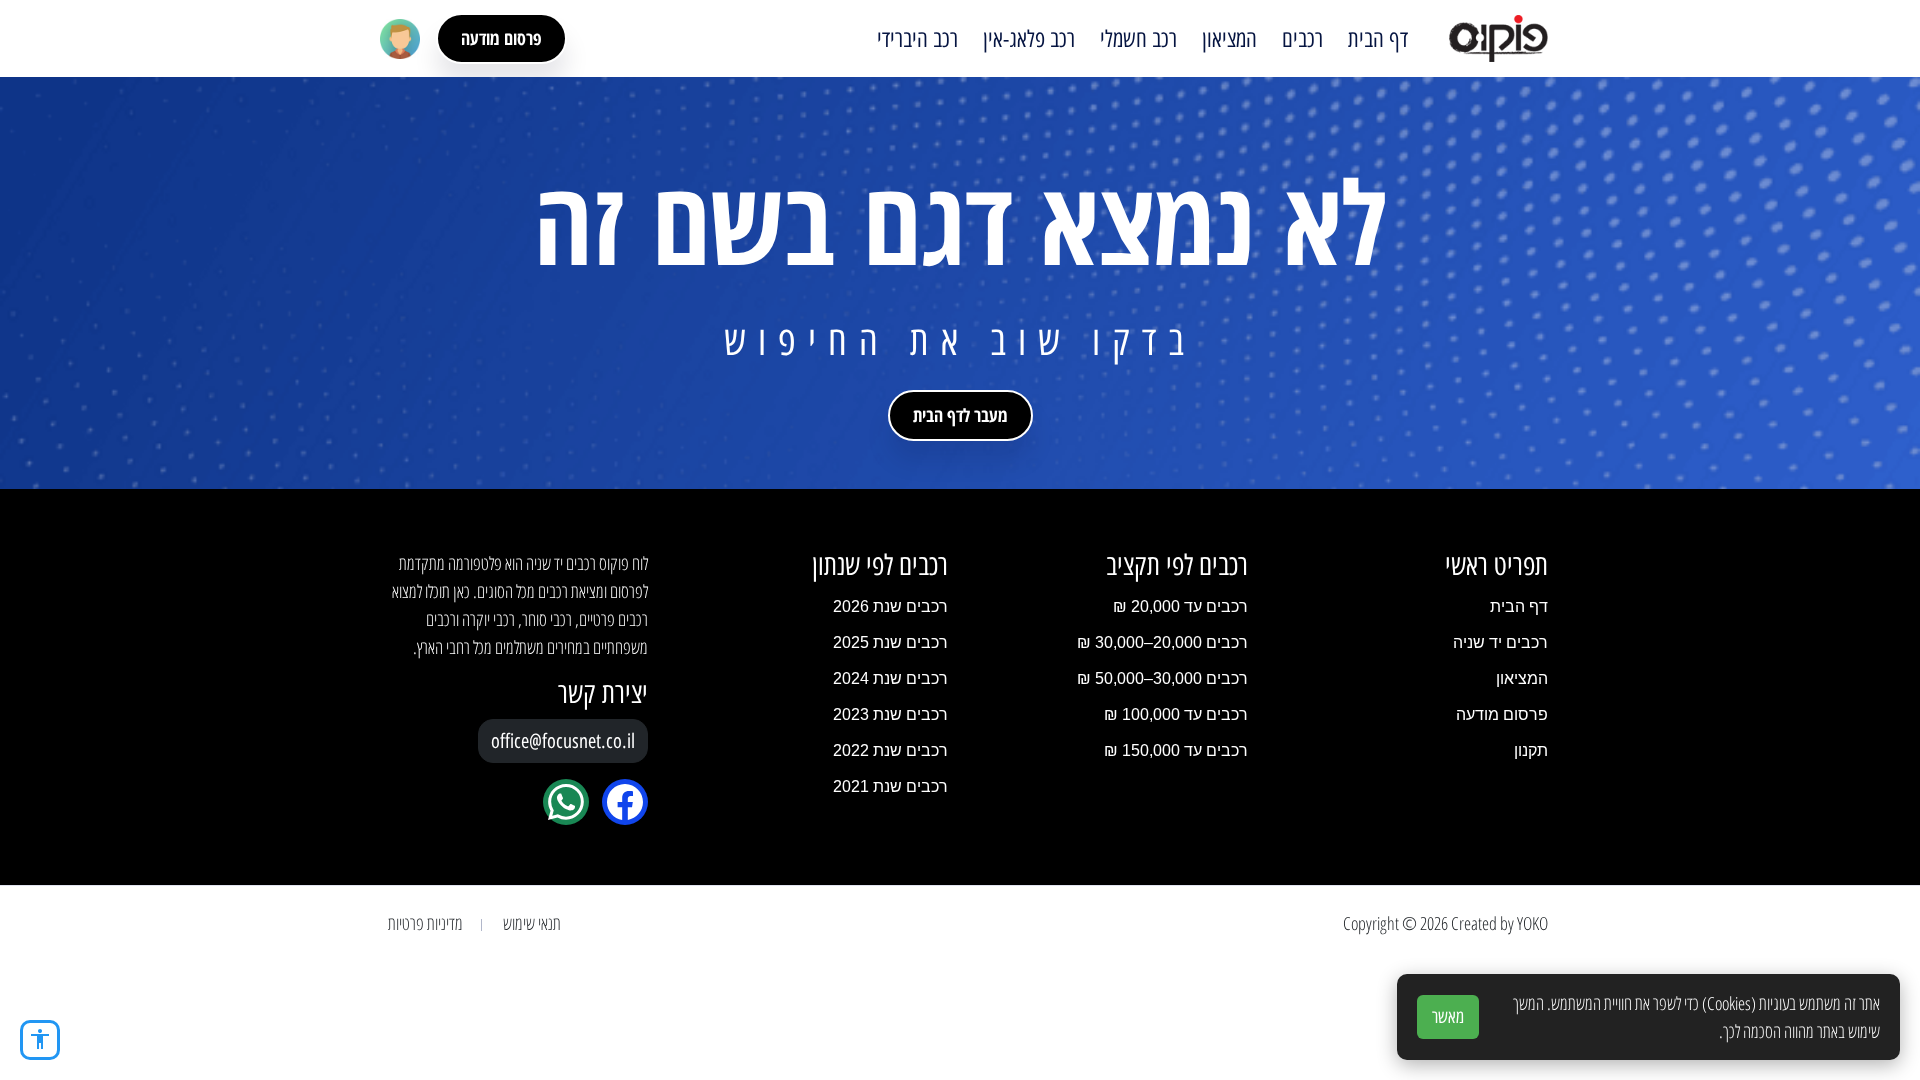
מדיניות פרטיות (425, 923)
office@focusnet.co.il (563, 741)
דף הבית (1378, 39)
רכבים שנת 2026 (890, 606)
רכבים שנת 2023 (890, 714)
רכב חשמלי (1138, 39)
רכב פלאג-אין (1029, 39)
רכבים (1302, 39)
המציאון (1229, 39)
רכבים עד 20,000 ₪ (1180, 606)
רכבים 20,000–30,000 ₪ (1162, 642)
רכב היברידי (917, 39)
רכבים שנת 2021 (890, 786)
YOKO (1532, 923)
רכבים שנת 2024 (890, 678)
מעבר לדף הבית (960, 415)
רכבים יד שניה (1500, 642)
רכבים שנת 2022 (890, 750)
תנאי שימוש (532, 923)
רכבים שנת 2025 (890, 642)
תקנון (1531, 750)
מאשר (1448, 1017)
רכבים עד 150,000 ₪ (1176, 750)
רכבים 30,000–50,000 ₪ (1162, 678)
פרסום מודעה (501, 38)
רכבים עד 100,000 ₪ (1176, 714)
